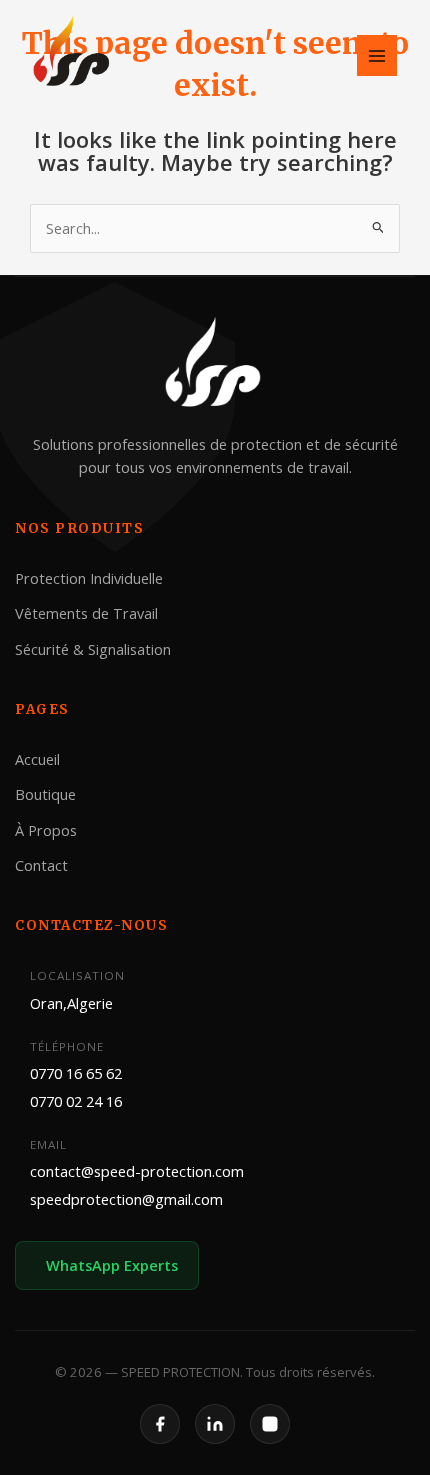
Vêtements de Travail (86, 613)
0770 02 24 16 (76, 1101)
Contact (41, 865)
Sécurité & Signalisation (93, 648)
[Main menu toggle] (377, 55)
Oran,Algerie (71, 1003)
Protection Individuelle (89, 578)
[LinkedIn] (215, 1425)
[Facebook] (160, 1425)
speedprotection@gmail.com (126, 1199)
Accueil (37, 759)
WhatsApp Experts (112, 1265)
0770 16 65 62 (76, 1073)
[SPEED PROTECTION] (73, 53)
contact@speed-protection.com (137, 1171)
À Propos (46, 829)
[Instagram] (270, 1425)
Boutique (45, 794)
